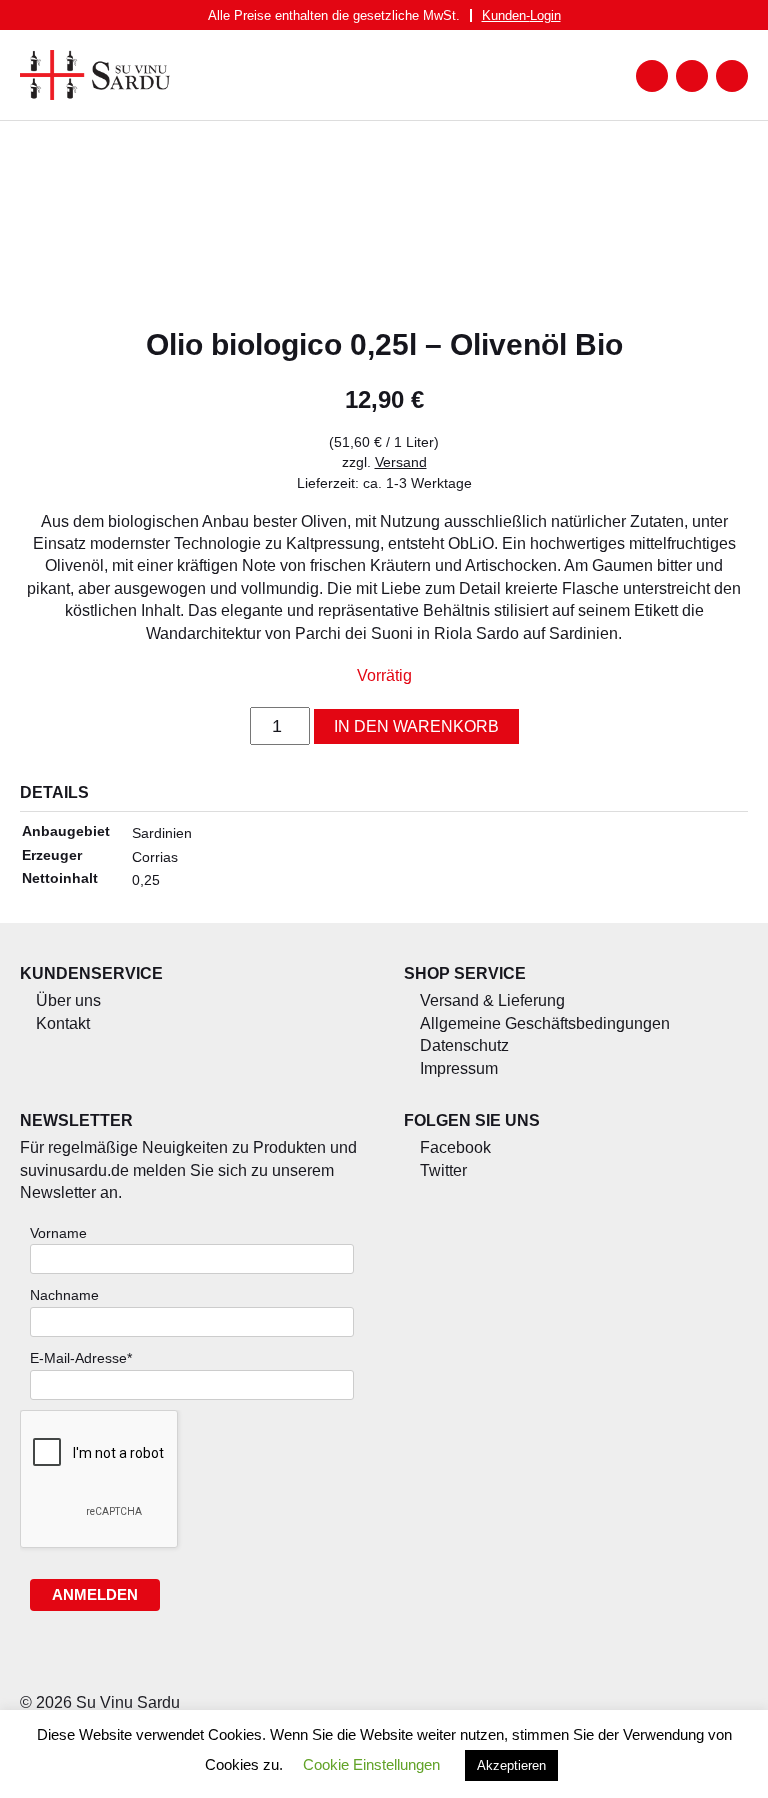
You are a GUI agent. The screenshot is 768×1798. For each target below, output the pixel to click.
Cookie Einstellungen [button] (371, 1764)
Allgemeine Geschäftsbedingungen (545, 1023)
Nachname (64, 1295)
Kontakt (63, 1023)
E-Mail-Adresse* (81, 1358)
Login (521, 15)
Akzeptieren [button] (511, 1765)
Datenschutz (464, 1045)
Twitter (443, 1170)
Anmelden (95, 1594)
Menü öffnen (652, 76)
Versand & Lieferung (492, 1000)
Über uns (68, 1000)
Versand (401, 462)
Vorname (58, 1233)
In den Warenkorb (416, 726)
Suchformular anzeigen (692, 76)
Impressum (459, 1068)
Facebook (455, 1147)
